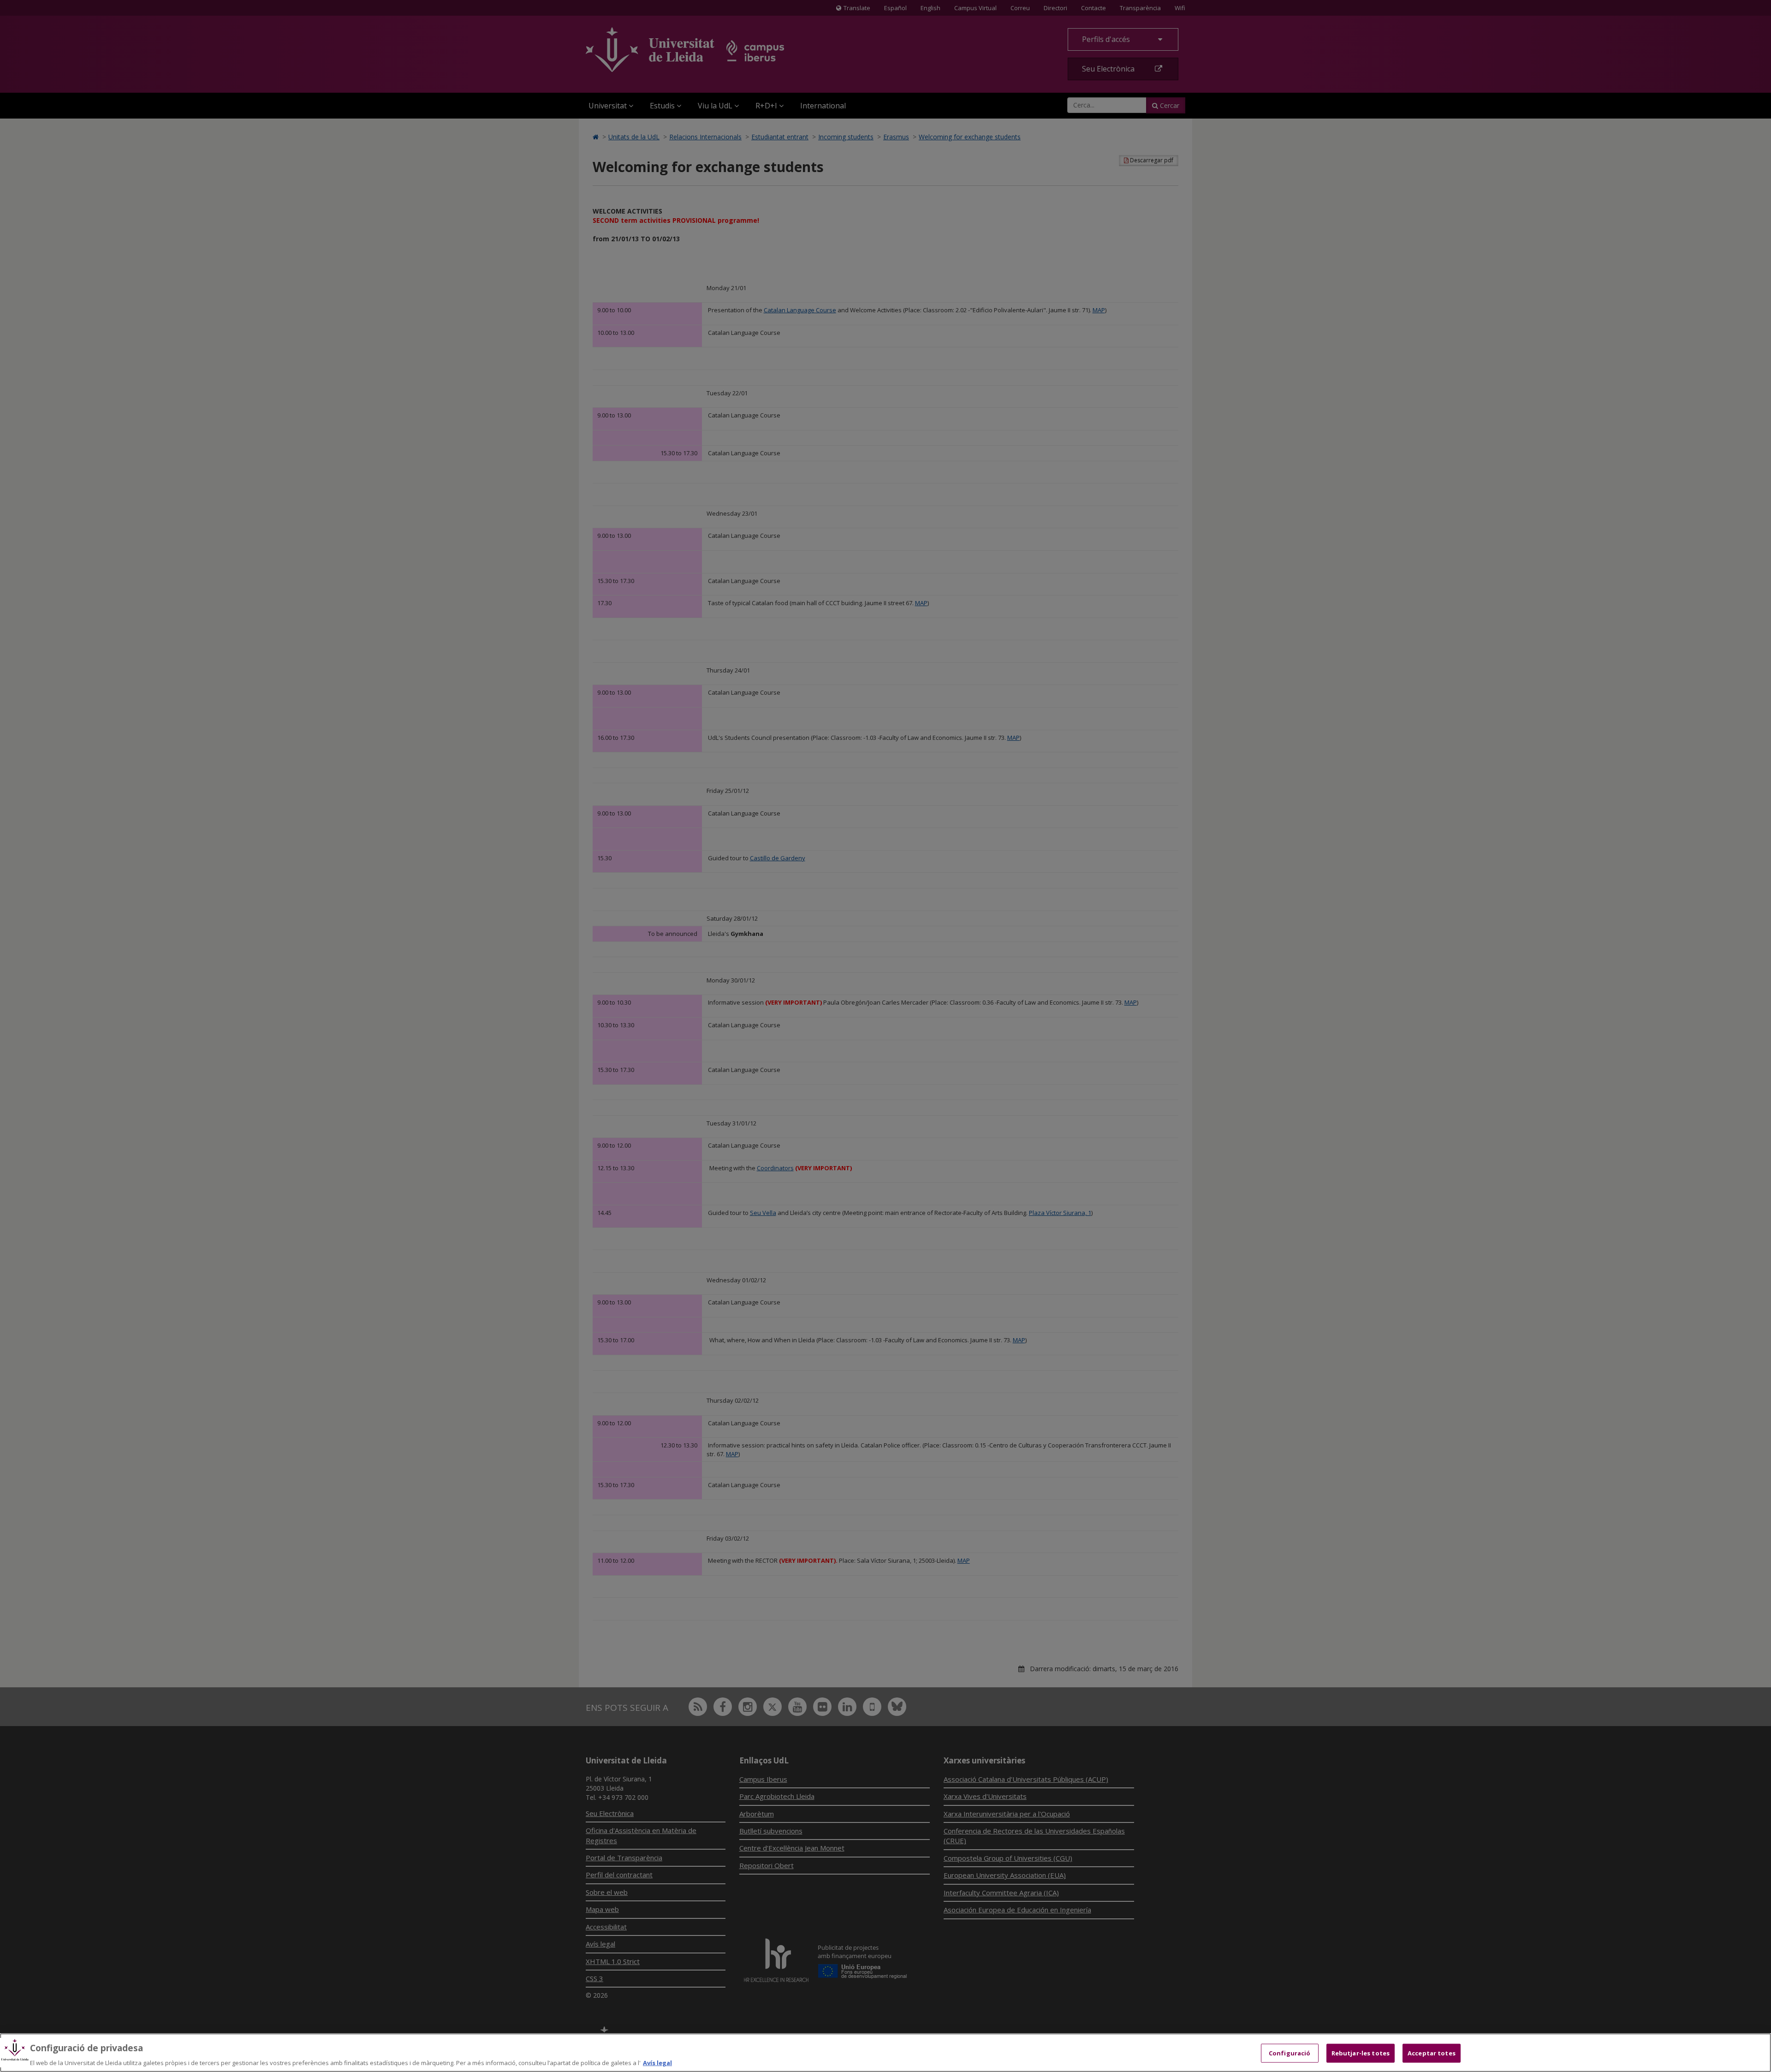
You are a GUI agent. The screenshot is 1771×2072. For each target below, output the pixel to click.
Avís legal (657, 2062)
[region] (885, 2053)
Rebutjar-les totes (1361, 2053)
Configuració (1290, 2053)
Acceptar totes (1432, 2053)
